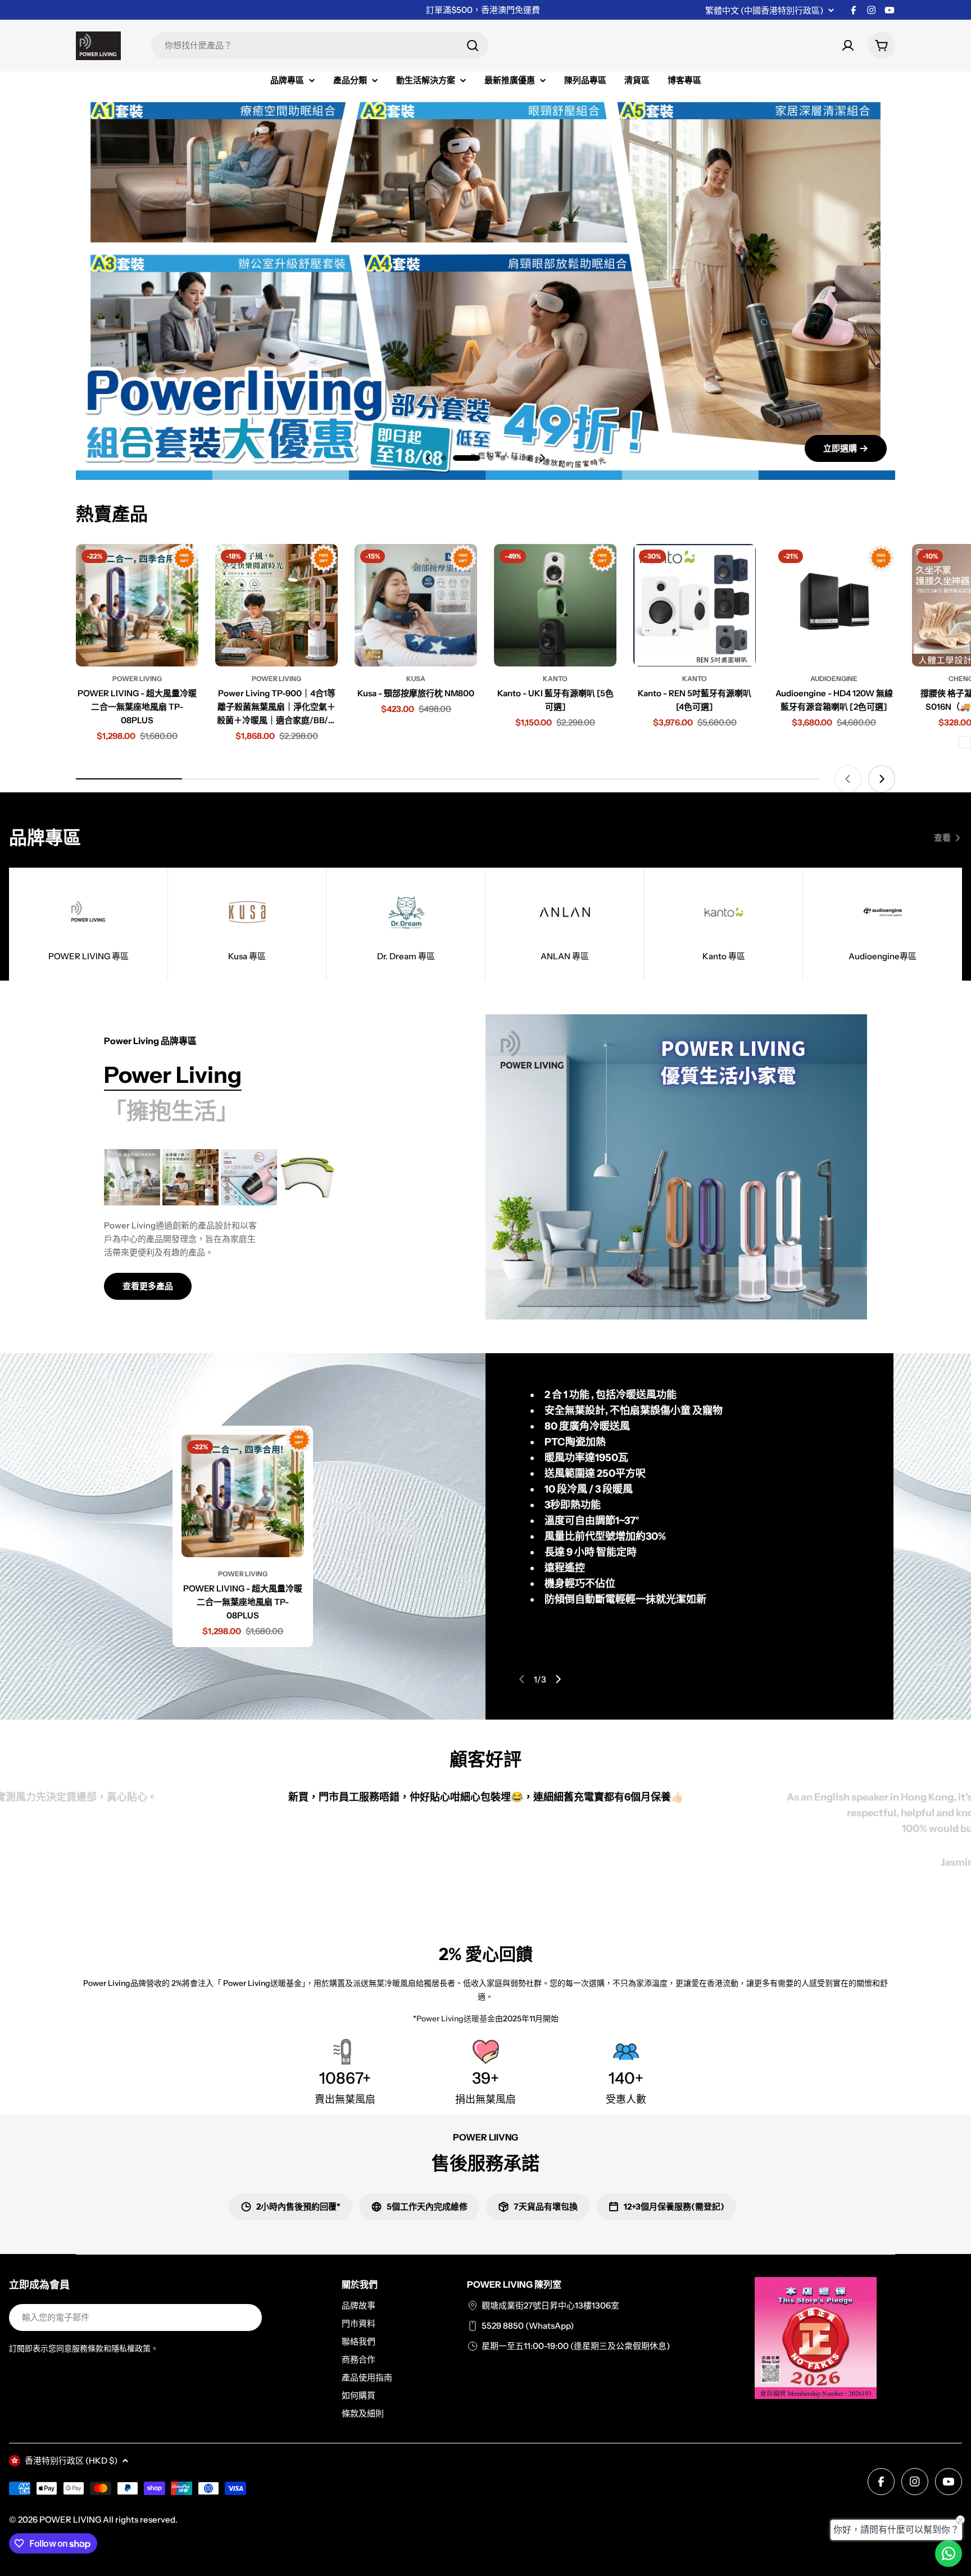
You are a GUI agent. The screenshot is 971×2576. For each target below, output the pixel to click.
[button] (443, 458)
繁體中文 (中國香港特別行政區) (764, 10)
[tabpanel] (267, 1224)
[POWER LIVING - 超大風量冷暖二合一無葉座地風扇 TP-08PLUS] (137, 605)
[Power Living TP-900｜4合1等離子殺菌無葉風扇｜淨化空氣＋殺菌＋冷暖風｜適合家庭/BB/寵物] (276, 605)
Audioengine (834, 679)
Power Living (137, 679)
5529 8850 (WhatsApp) (528, 2326)
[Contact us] (949, 2554)
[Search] (473, 46)
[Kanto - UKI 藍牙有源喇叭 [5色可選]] (555, 605)
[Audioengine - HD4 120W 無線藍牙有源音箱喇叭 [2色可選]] (834, 605)
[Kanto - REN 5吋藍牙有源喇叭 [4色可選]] (695, 605)
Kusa (416, 679)
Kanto (555, 679)
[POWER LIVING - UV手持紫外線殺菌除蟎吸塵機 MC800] (249, 1177)
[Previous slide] (429, 458)
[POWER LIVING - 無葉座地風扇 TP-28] (132, 1177)
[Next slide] (542, 458)
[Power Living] (676, 1167)
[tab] (173, 1075)
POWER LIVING (70, 2520)
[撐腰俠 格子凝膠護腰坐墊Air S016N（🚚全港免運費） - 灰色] (965, 742)
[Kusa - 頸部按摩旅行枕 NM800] (416, 605)
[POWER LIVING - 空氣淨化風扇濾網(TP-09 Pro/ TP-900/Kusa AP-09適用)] (307, 1177)
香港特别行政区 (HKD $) (71, 2461)
